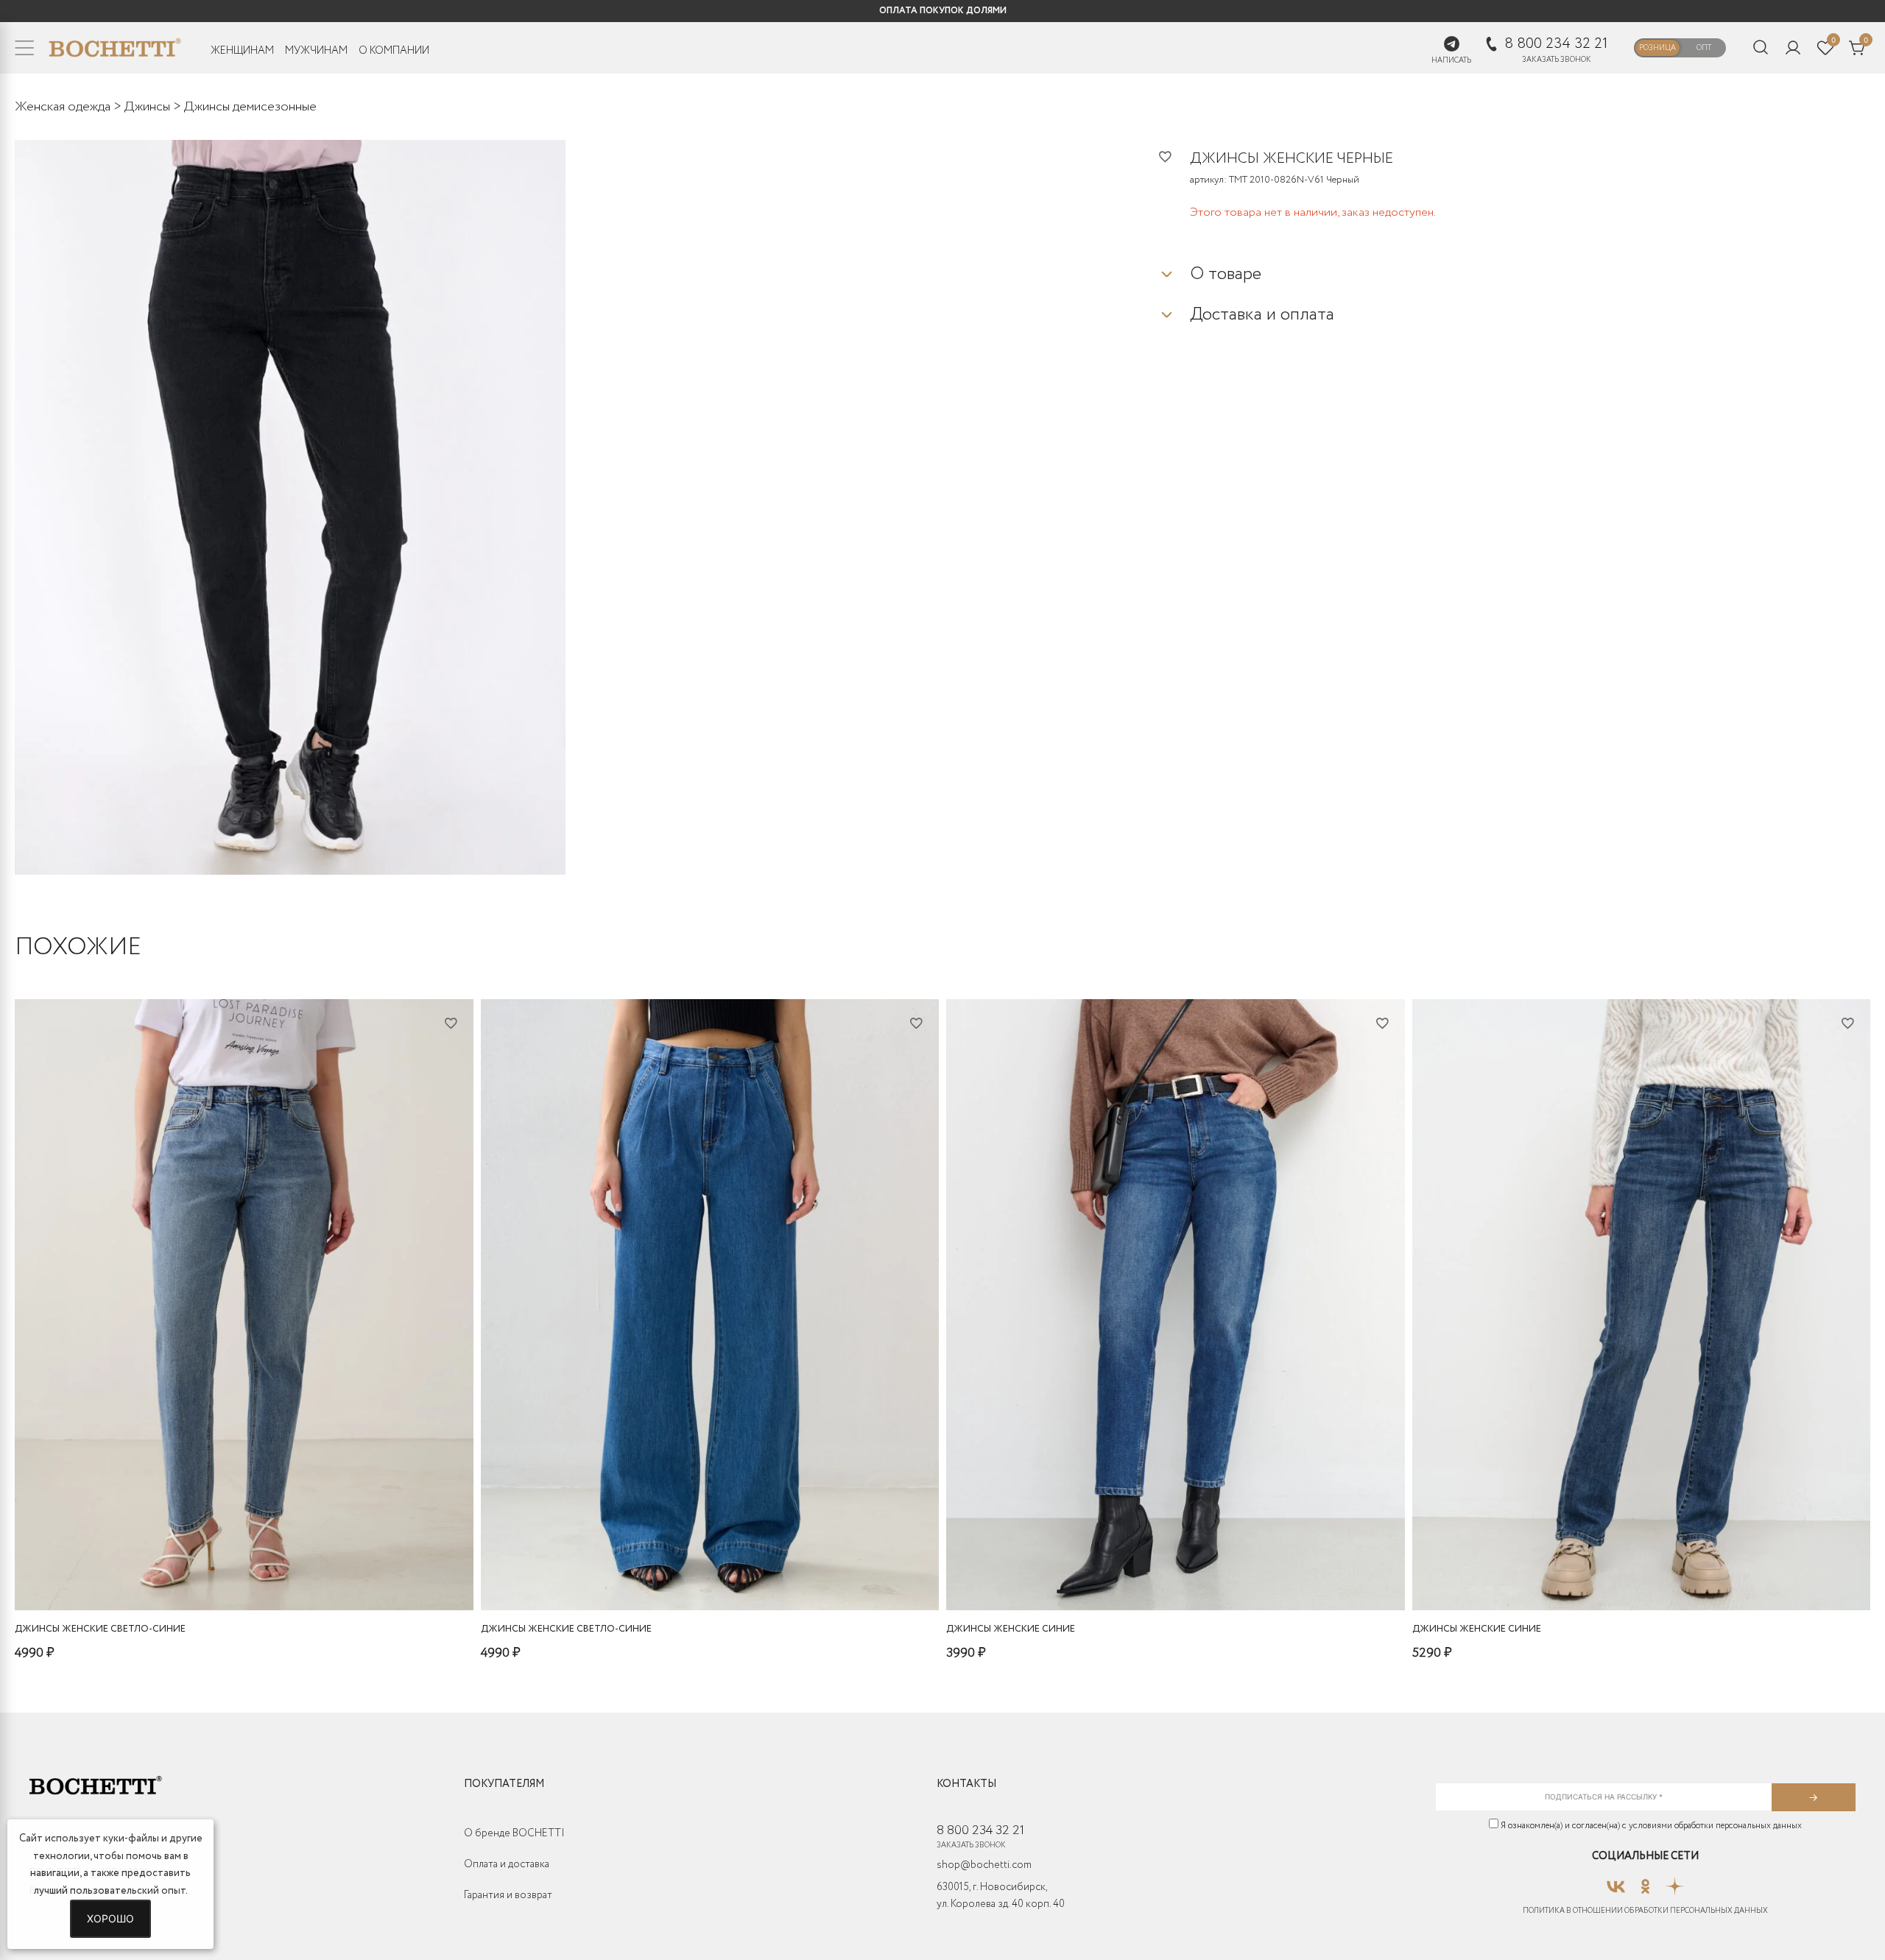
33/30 (293, 1571)
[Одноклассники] (1645, 1882)
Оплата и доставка (507, 1864)
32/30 (258, 1571)
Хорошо (110, 1918)
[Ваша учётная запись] (1793, 48)
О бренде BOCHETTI (514, 1833)
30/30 (188, 1571)
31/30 (223, 1571)
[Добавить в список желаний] (1174, 156)
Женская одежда (63, 107)
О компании (394, 51)
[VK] (1616, 1882)
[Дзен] (1675, 1882)
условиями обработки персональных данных (1715, 1826)
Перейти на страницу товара (710, 1595)
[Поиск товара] (1761, 48)
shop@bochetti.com (984, 1865)
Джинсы (147, 107)
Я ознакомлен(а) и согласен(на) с (1650, 1826)
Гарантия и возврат (508, 1895)
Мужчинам (316, 51)
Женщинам (242, 51)
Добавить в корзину (244, 1595)
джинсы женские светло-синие (100, 1629)
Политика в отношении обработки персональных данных (1645, 1911)
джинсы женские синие (1011, 1629)
